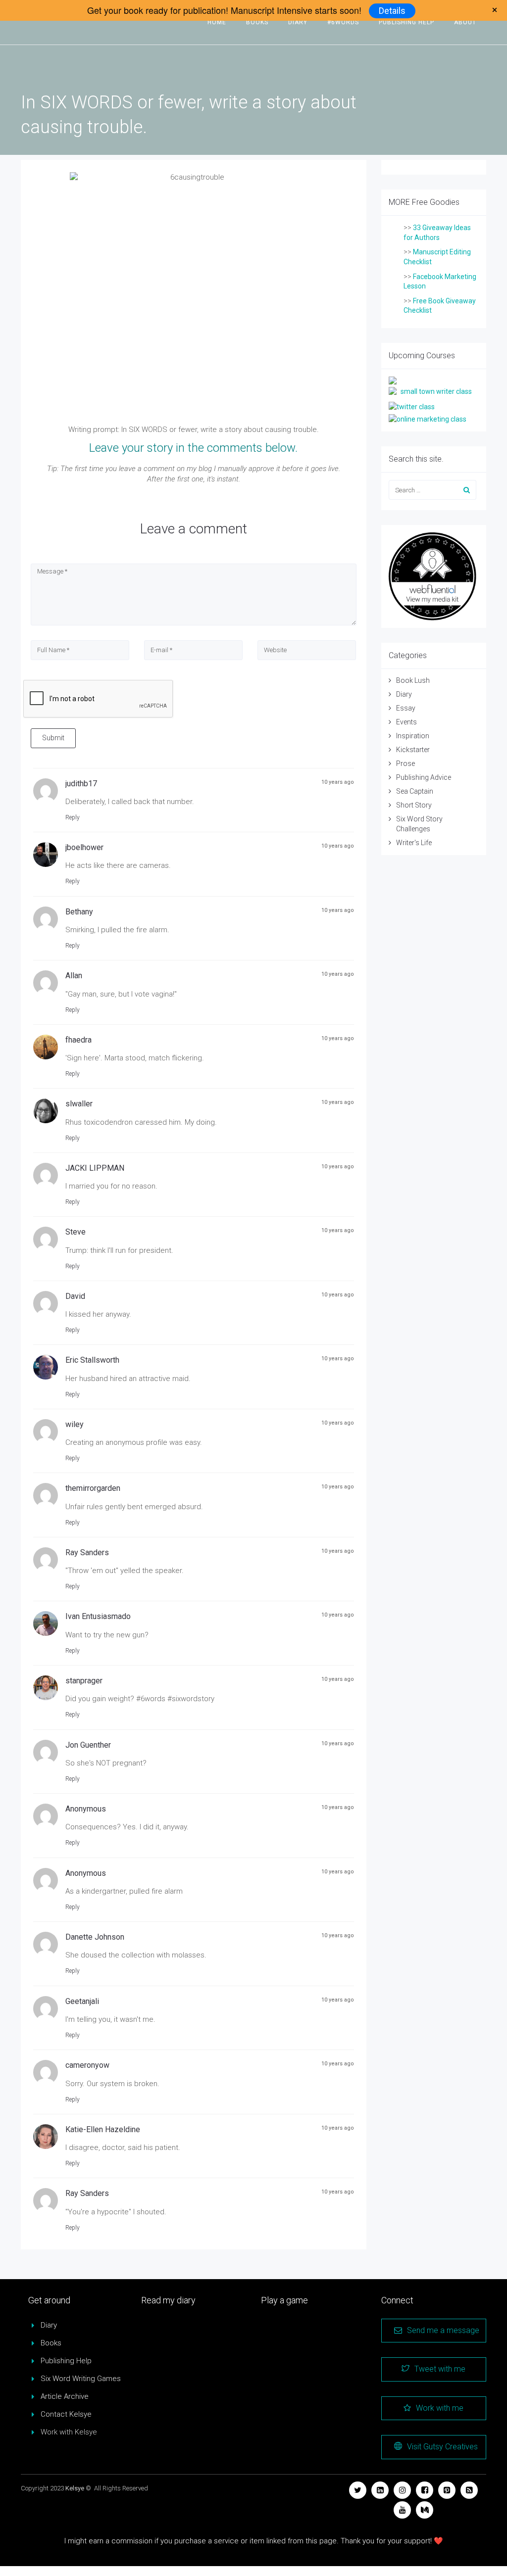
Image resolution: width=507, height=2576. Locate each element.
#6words (343, 22)
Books (257, 22)
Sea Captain (415, 791)
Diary (298, 22)
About (465, 22)
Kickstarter (413, 750)
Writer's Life (414, 843)
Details (392, 11)
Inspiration (413, 736)
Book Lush (413, 680)
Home (217, 22)
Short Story (414, 805)
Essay (406, 708)
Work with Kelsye (69, 2432)
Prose (406, 763)
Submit (53, 738)
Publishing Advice (424, 777)
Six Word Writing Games (81, 2379)
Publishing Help (406, 22)
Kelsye (75, 2488)
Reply (73, 817)
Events (406, 722)
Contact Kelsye (66, 2414)
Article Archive (65, 2396)
